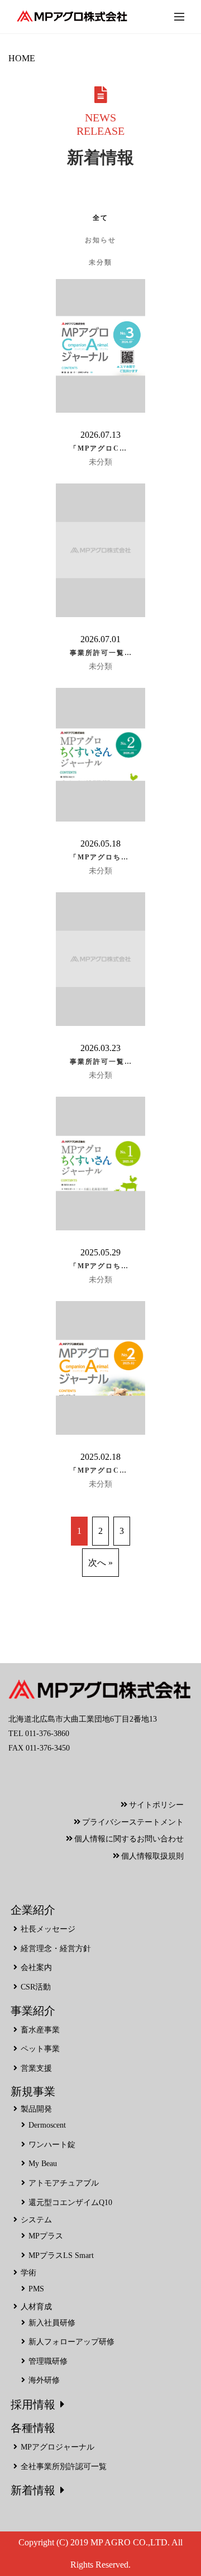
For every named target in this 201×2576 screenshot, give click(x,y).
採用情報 (33, 2404)
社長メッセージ (48, 1929)
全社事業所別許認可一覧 (64, 2467)
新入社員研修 (52, 2323)
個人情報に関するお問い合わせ (129, 1839)
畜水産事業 (40, 2030)
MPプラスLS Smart (61, 2255)
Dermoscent (47, 2125)
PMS (36, 2289)
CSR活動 (36, 1987)
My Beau (43, 2164)
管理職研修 (48, 2361)
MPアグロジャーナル (58, 2447)
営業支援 (36, 2068)
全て (100, 218)
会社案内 (36, 1968)
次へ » (100, 1563)
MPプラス (46, 2236)
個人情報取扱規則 (152, 1856)
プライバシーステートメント (133, 1822)
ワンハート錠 (52, 2145)
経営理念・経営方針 (56, 1949)
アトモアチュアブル (64, 2183)
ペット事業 (40, 2049)
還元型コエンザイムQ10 (70, 2203)
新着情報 (33, 2490)
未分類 (100, 262)
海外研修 (44, 2380)
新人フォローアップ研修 (71, 2342)
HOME (22, 58)
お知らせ (100, 240)
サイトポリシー (156, 1805)
